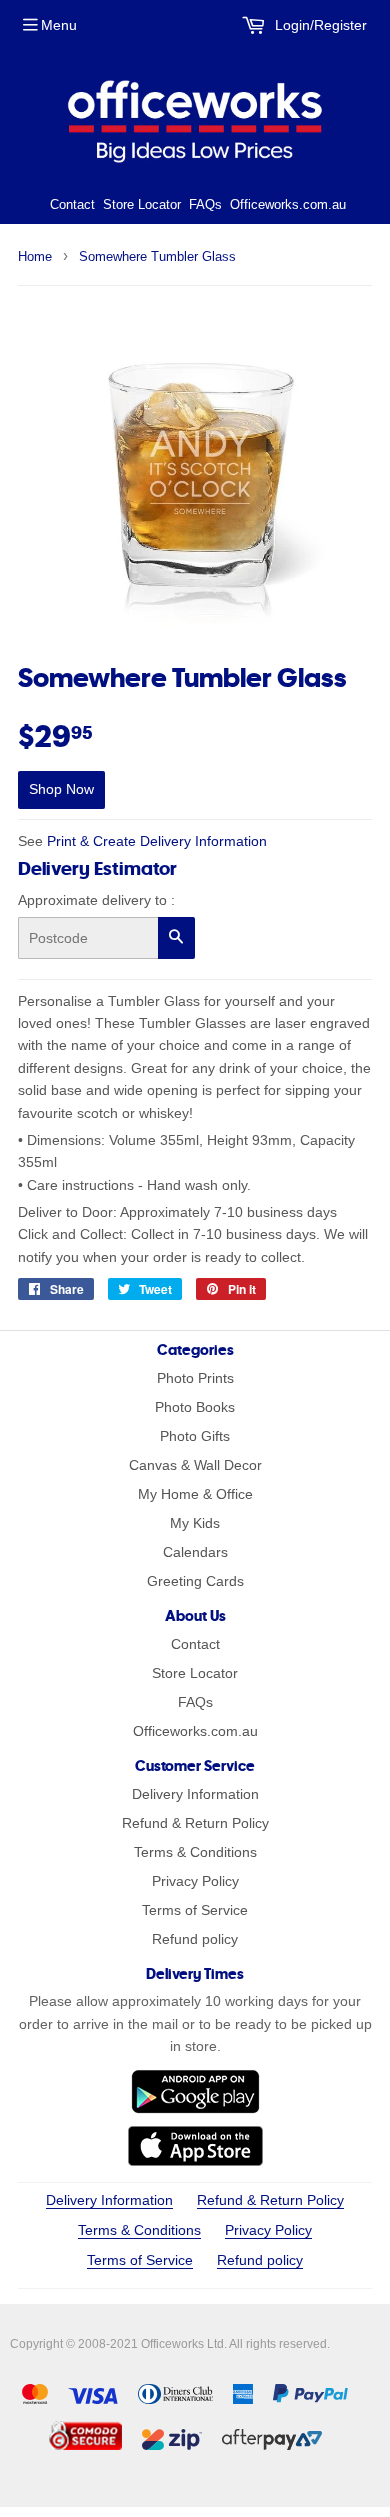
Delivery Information (195, 1794)
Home (35, 256)
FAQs (205, 204)
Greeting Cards (195, 1581)
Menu (59, 25)
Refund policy (195, 1939)
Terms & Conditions (195, 1852)
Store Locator (142, 204)
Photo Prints (195, 1378)
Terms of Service (195, 1910)
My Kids (195, 1523)
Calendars (195, 1552)
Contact (72, 204)
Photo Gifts (195, 1436)
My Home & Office (195, 1494)
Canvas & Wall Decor (195, 1465)
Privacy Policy (195, 1881)
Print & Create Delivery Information (157, 841)
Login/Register (319, 25)
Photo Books (195, 1407)
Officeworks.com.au (288, 204)
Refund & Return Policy (195, 1823)
